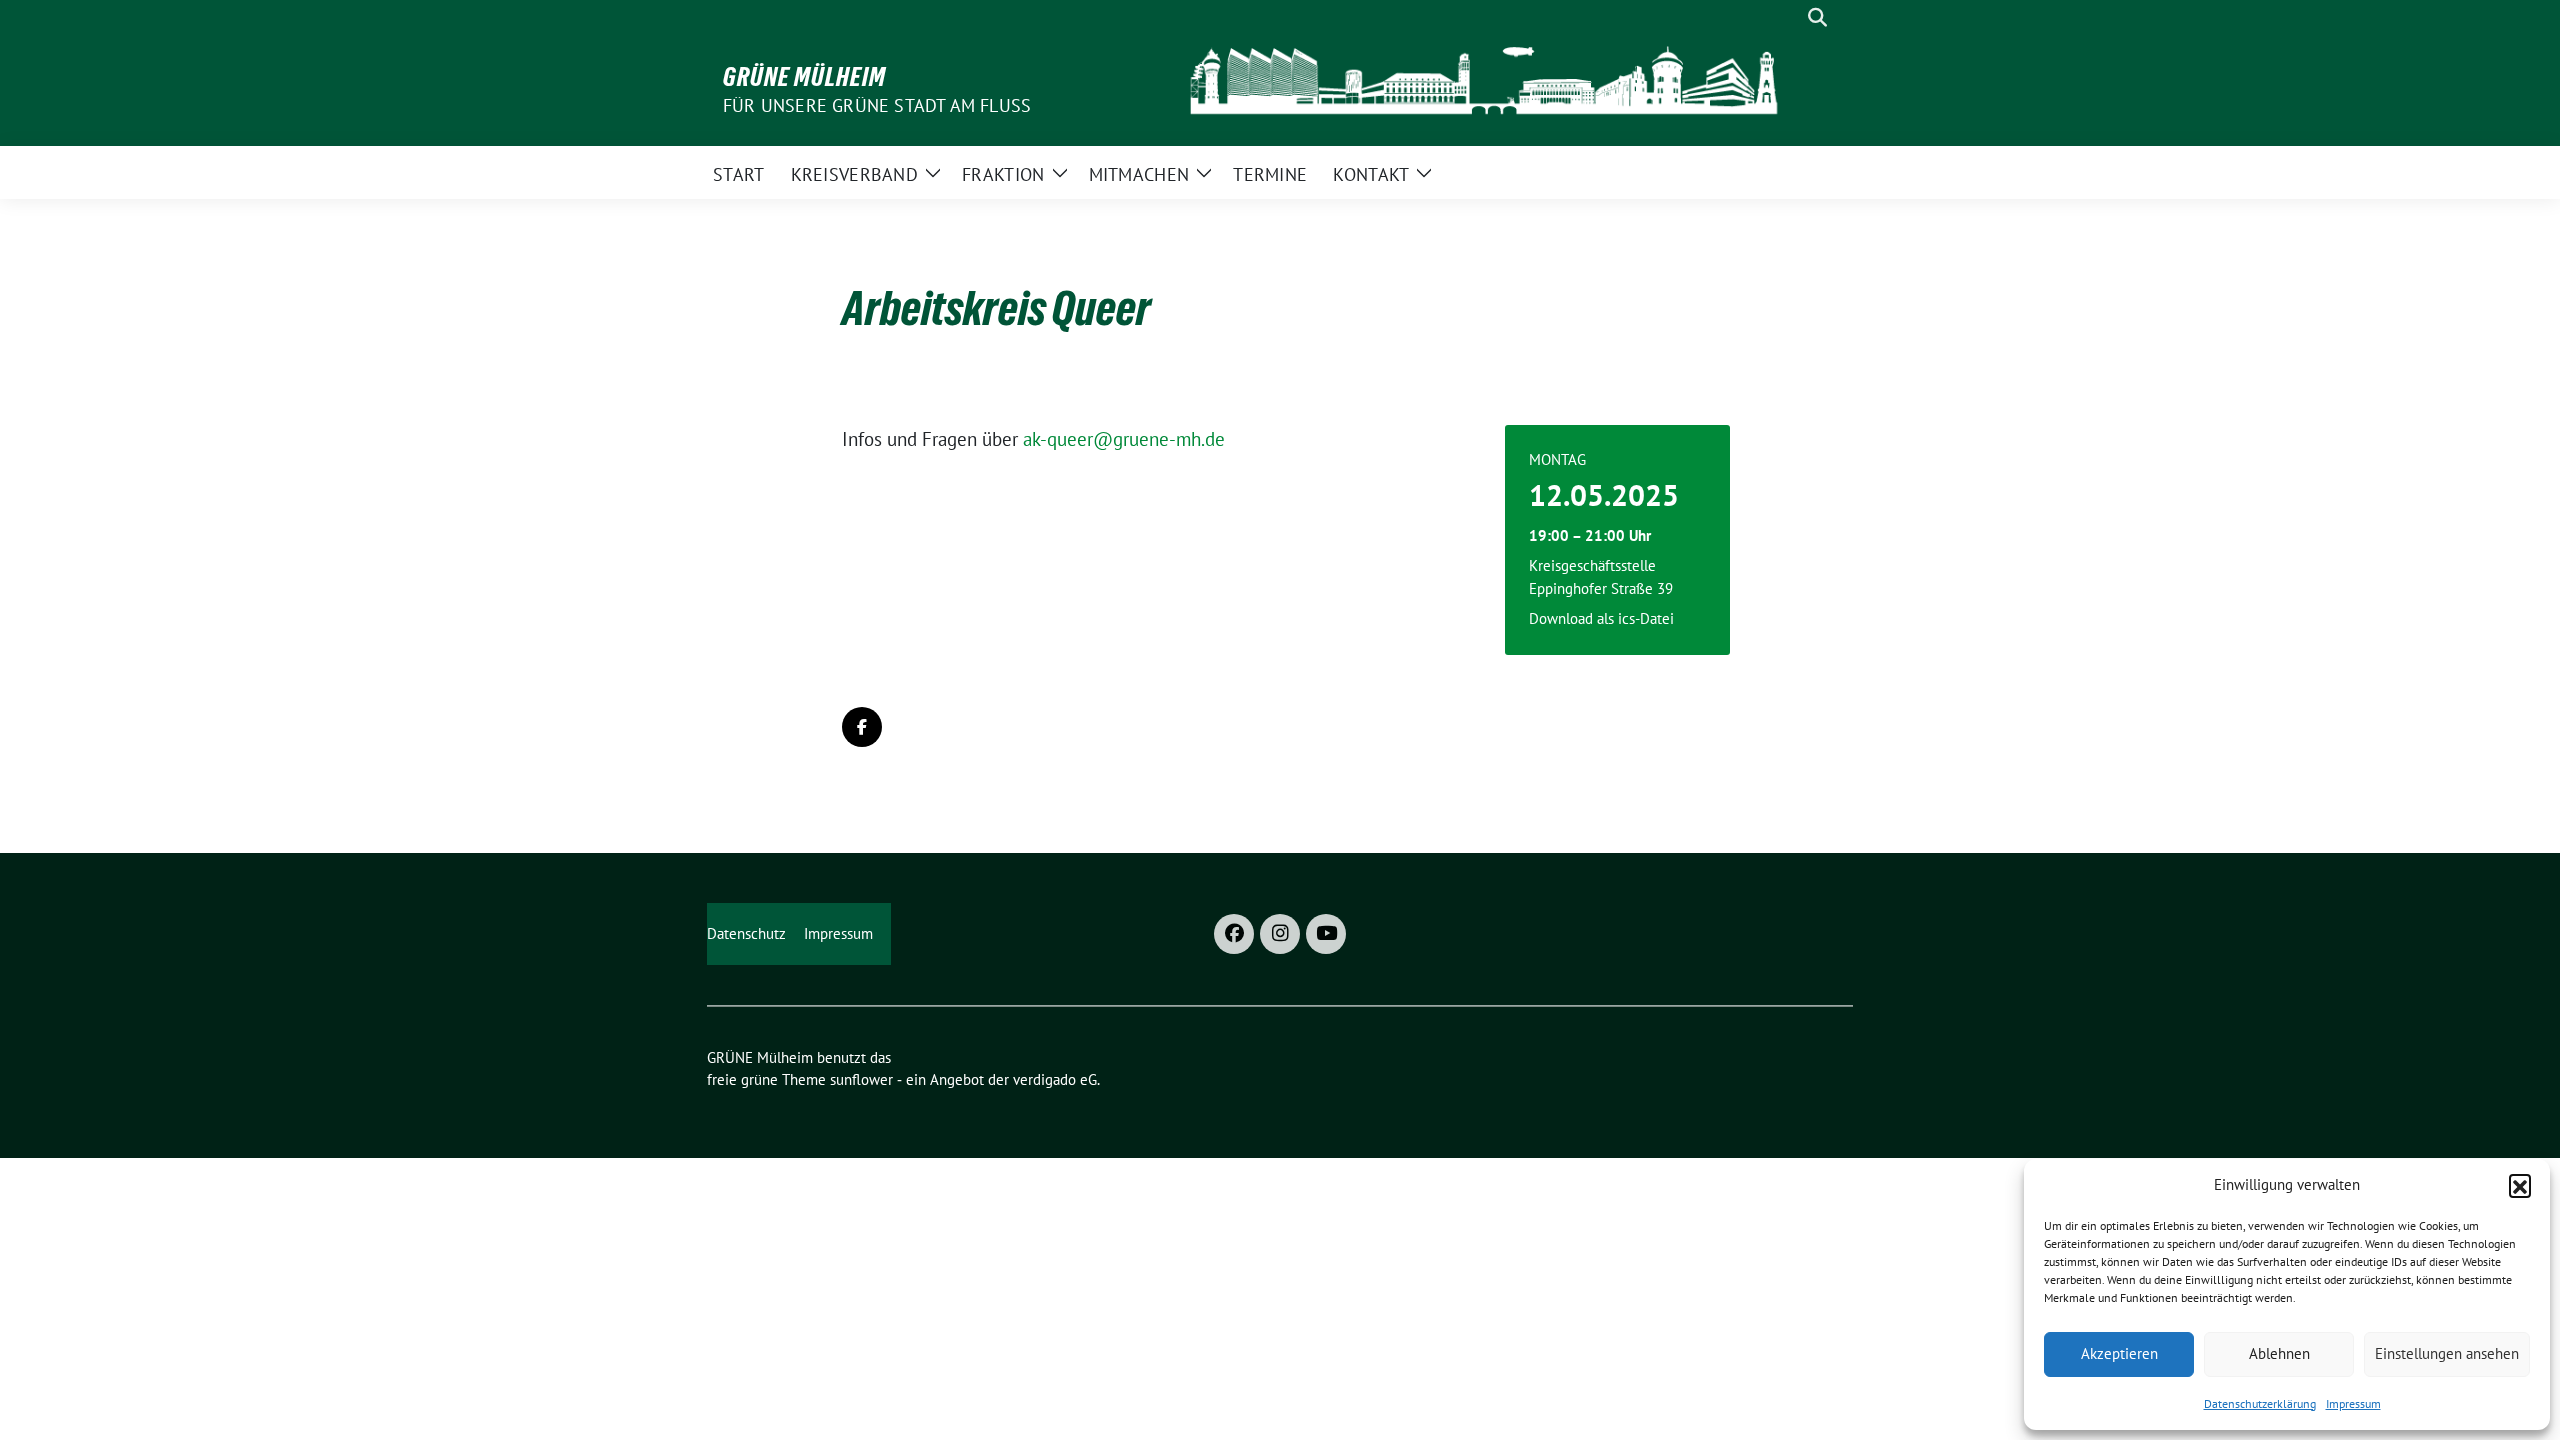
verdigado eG (1055, 1079)
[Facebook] (1234, 934)
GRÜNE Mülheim (804, 77)
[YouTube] (1326, 934)
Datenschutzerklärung (2260, 1403)
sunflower (861, 1079)
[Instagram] (1280, 934)
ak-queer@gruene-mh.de (1124, 439)
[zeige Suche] (1817, 17)
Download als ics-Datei (1601, 618)
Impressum (2353, 1403)
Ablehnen (2279, 1353)
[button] (2520, 1185)
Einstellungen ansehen (2447, 1353)
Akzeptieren (2119, 1353)
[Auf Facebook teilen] (862, 727)
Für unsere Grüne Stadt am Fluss (877, 105)
